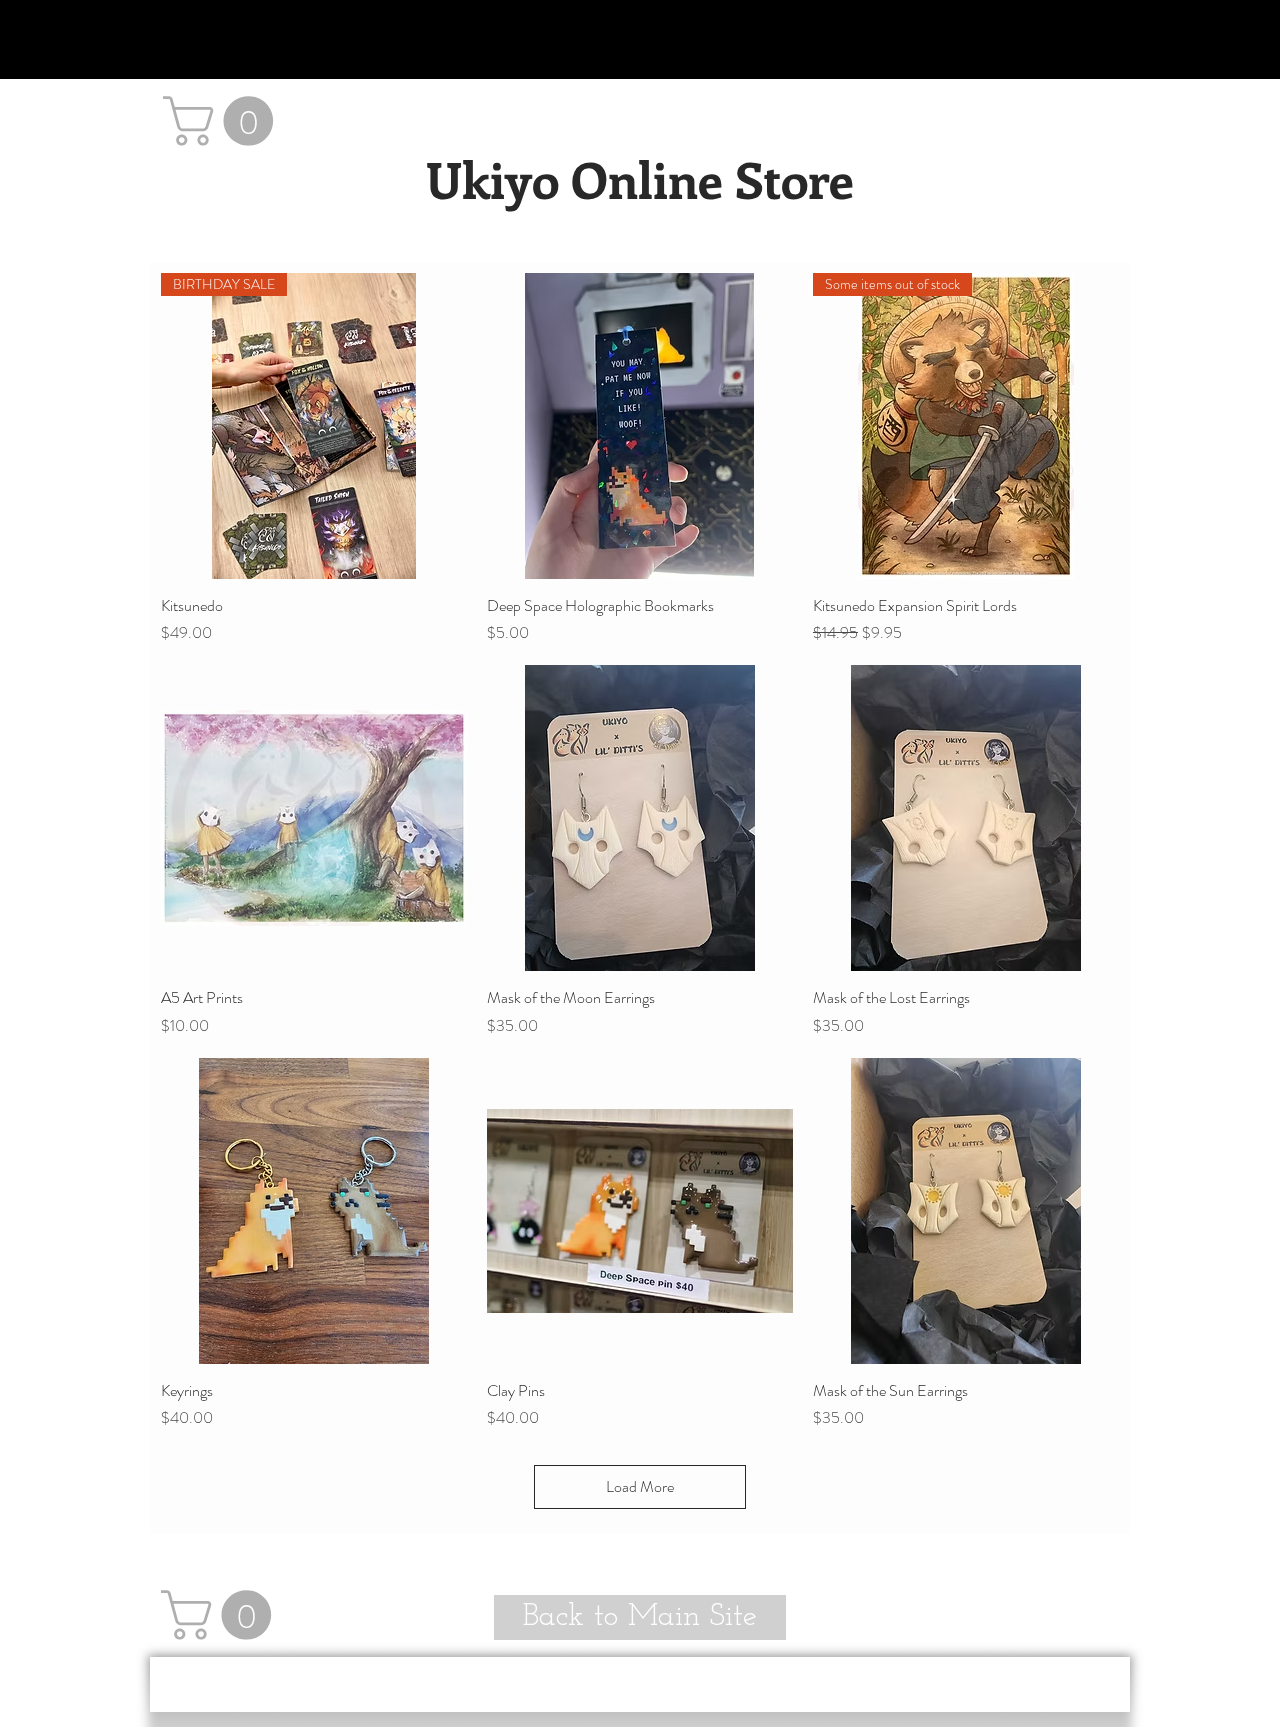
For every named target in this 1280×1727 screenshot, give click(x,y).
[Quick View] (640, 426)
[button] (224, 121)
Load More (640, 1486)
